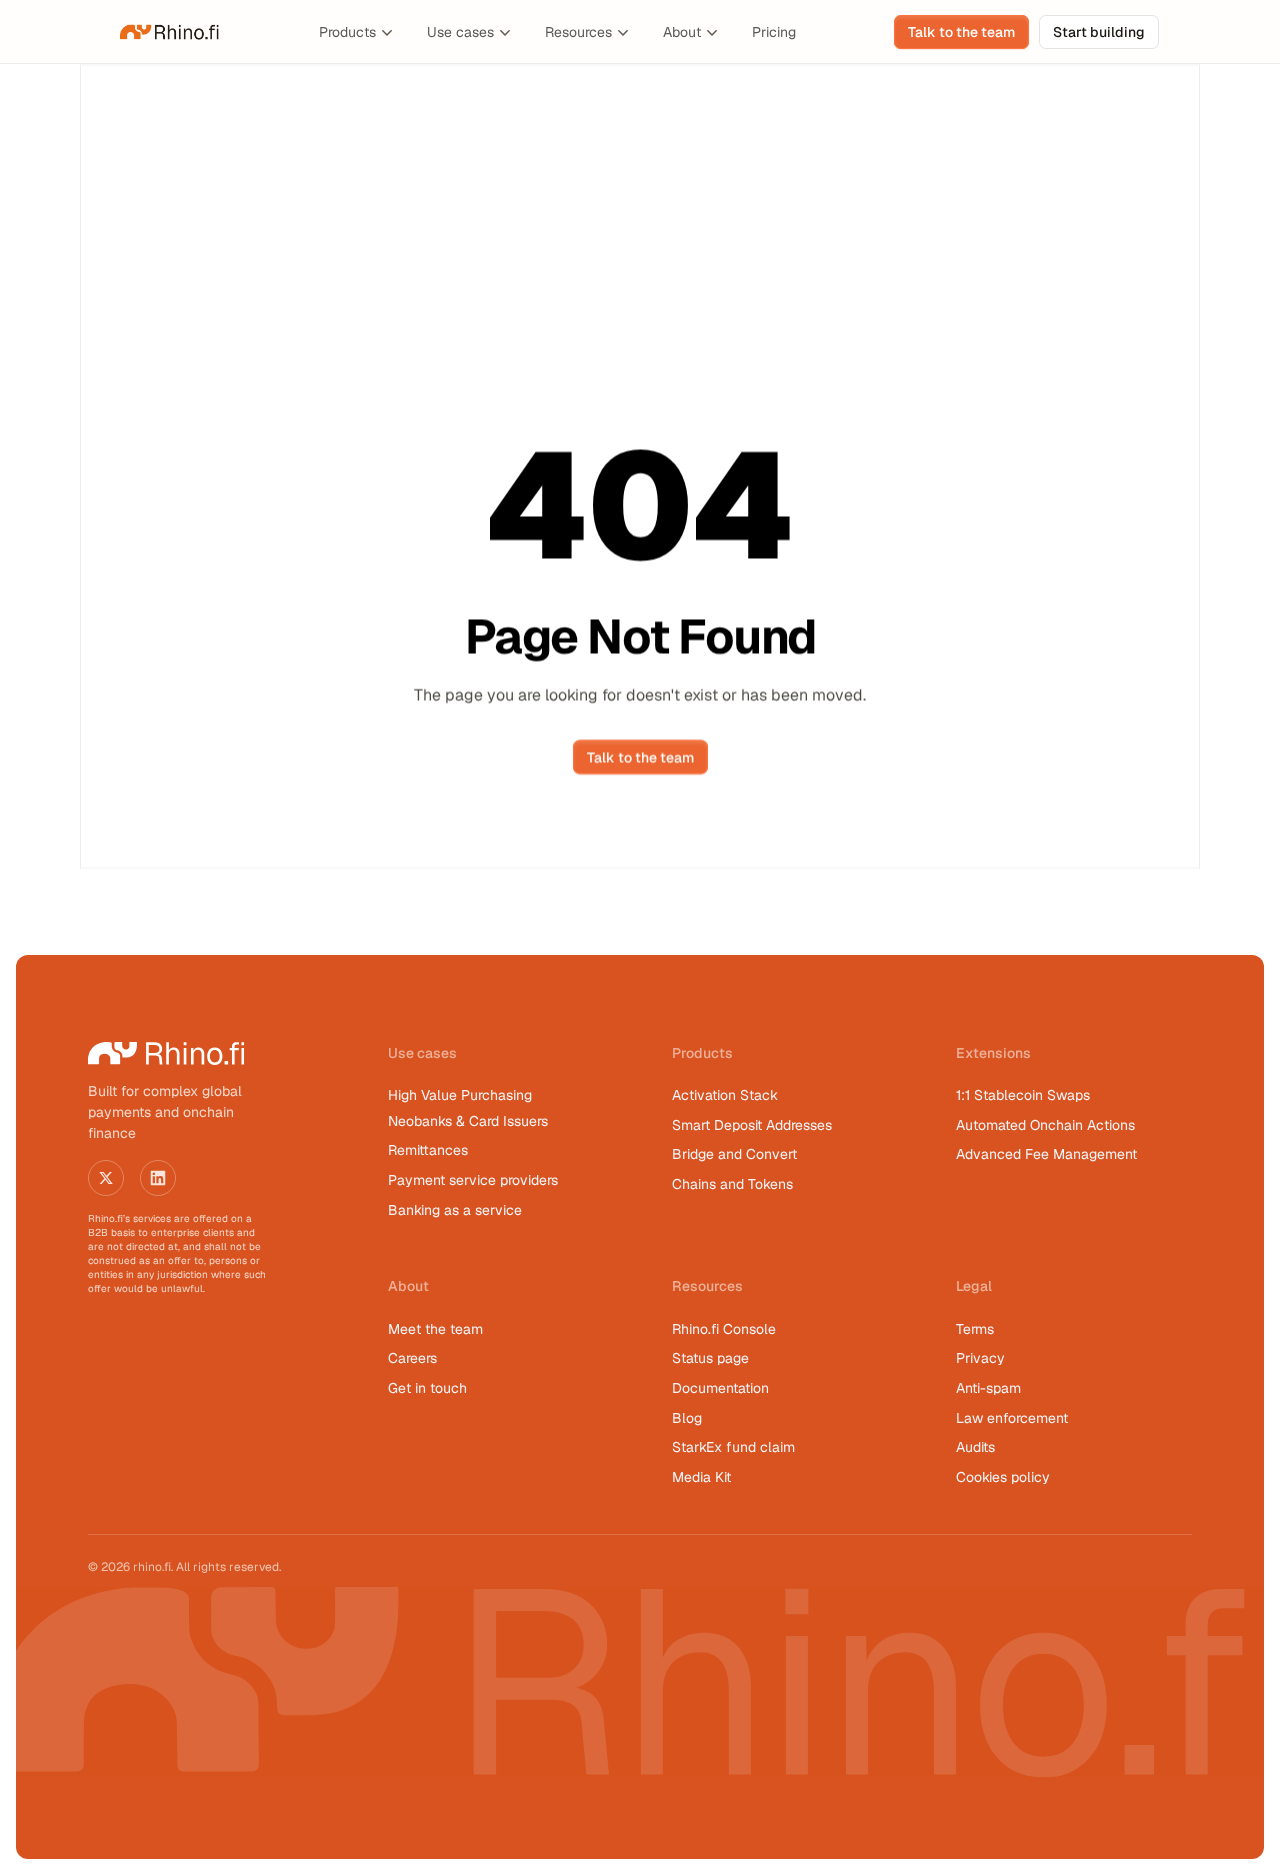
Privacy (980, 1358)
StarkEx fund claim (733, 1447)
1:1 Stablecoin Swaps (1023, 1095)
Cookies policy (1003, 1477)
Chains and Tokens (734, 1184)
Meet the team (435, 1329)
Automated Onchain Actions (1045, 1125)
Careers (412, 1358)
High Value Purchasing (460, 1095)
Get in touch (427, 1388)
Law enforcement (1012, 1418)
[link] (170, 32)
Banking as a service (455, 1210)
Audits (975, 1447)
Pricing (774, 32)
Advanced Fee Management (1046, 1154)
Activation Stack (725, 1095)
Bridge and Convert (734, 1154)
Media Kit (701, 1477)
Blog (687, 1418)
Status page (710, 1358)
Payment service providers (473, 1180)
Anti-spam (988, 1388)
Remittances (428, 1150)
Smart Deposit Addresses (752, 1125)
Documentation (720, 1388)
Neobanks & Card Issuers (468, 1121)
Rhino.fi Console (724, 1329)
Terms (975, 1329)
